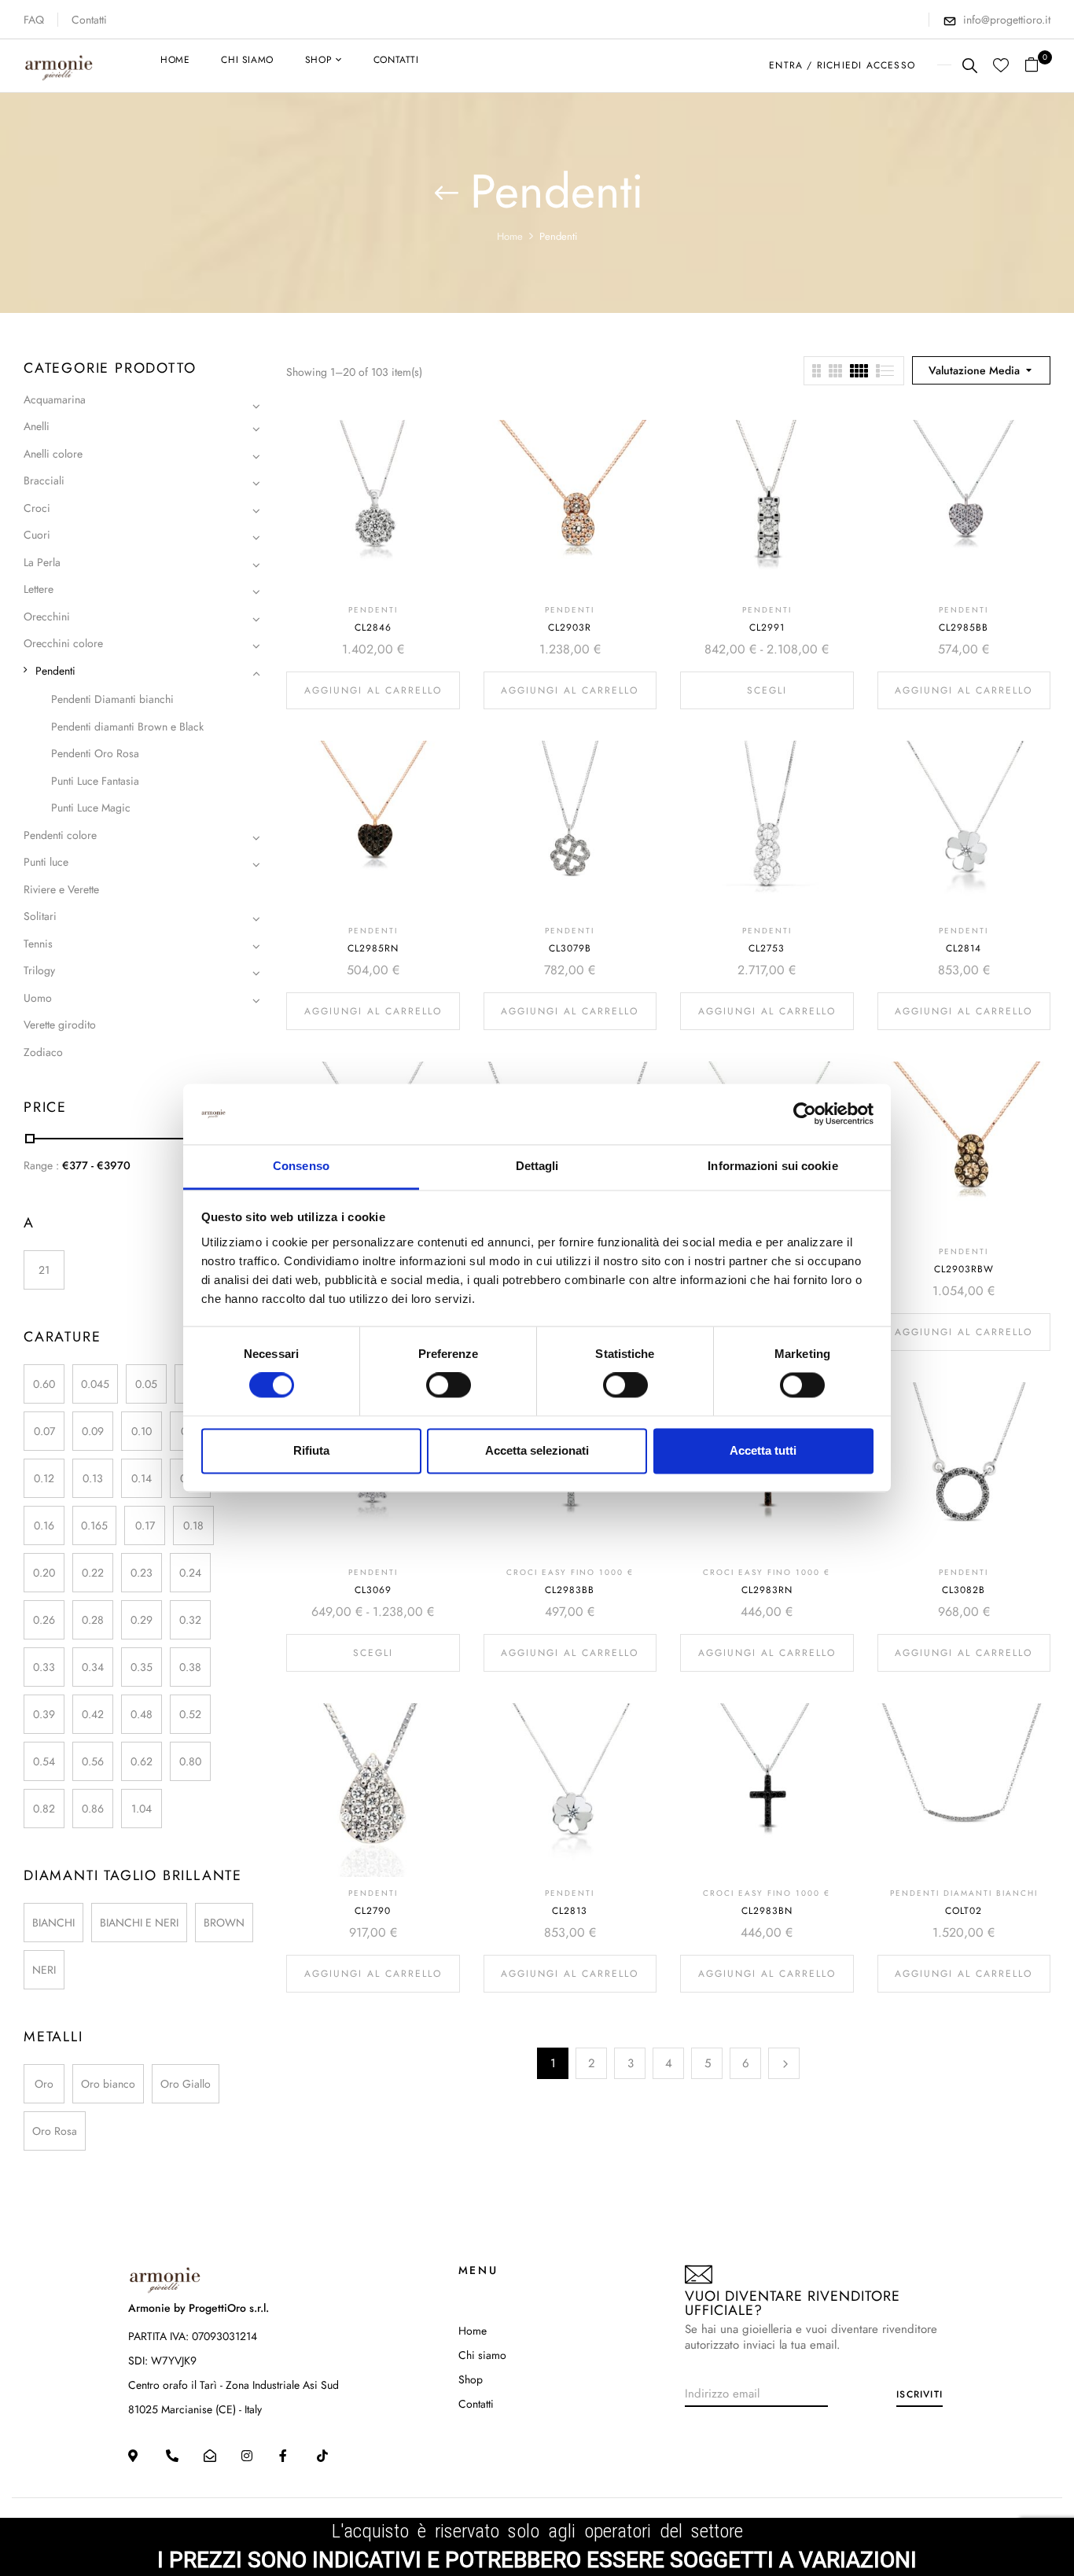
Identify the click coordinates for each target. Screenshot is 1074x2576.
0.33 (44, 1667)
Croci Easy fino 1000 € (570, 1572)
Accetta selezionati (537, 1450)
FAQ (34, 20)
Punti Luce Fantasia (95, 781)
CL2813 (570, 1911)
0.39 (44, 1714)
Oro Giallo (186, 2084)
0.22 (93, 1573)
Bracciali (44, 480)
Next (784, 2063)
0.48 (142, 1714)
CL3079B (570, 948)
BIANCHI (53, 1923)
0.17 (145, 1525)
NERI (44, 1970)
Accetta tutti (763, 1450)
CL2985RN (373, 948)
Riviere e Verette (61, 889)
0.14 (142, 1478)
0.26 (44, 1620)
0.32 (190, 1620)
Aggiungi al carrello (373, 690)
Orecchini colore (63, 643)
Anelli (37, 426)
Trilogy (39, 970)
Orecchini (47, 616)
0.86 (93, 1809)
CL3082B (964, 1590)
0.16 (44, 1525)
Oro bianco (108, 2084)
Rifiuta (311, 1450)
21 (44, 1270)
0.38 (190, 1667)
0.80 (190, 1761)
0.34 (93, 1667)
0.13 (93, 1478)
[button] (1037, 66)
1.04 (142, 1809)
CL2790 (373, 1911)
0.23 (142, 1573)
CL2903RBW (964, 1269)
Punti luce (46, 862)
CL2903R (570, 627)
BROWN (224, 1923)
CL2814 (964, 948)
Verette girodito (60, 1025)
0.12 (44, 1478)
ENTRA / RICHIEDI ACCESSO (842, 65)
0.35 (142, 1667)
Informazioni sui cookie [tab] (772, 1166)
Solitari (40, 916)
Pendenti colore (60, 835)
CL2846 (373, 627)
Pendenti (55, 671)
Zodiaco (43, 1052)
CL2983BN (767, 1911)
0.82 (44, 1809)
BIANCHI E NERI (139, 1923)
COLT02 (964, 1911)
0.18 (193, 1525)
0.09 (93, 1431)
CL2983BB (570, 1590)
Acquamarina (55, 399)
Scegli (767, 690)
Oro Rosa (55, 2131)
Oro (44, 2084)
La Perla (42, 562)
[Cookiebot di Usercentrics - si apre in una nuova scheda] (805, 1114)
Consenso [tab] (301, 1166)
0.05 (146, 1384)
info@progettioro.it (1007, 20)
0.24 (190, 1573)
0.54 (44, 1761)
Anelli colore (53, 454)
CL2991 (767, 627)
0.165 (94, 1525)
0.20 (44, 1573)
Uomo (38, 998)
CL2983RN (767, 1590)
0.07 (44, 1431)
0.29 (142, 1620)
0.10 (142, 1431)
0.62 (142, 1761)
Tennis (38, 944)
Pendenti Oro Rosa (95, 753)
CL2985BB (964, 627)
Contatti (89, 20)
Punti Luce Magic (91, 808)
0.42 (93, 1714)
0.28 (93, 1620)
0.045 (95, 1384)
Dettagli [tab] (537, 1166)
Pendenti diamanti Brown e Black (127, 727)
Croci (37, 508)
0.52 (190, 1714)
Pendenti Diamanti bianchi (112, 699)
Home (510, 236)
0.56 (93, 1761)
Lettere (39, 589)
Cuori (37, 535)
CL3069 (373, 1590)
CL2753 (767, 948)
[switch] (449, 1386)
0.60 (44, 1384)
